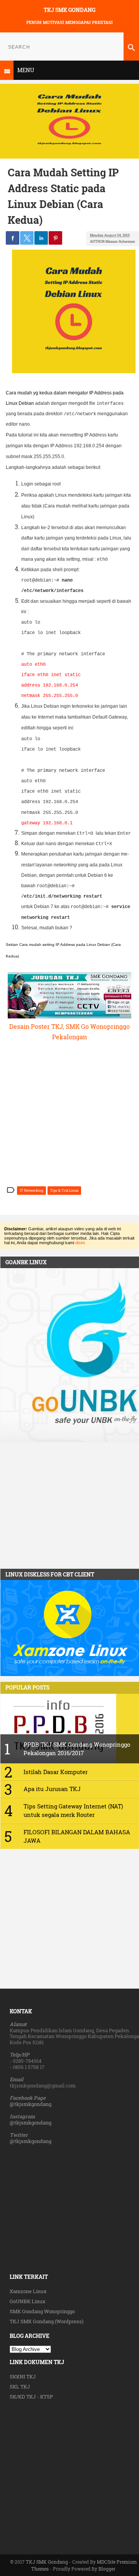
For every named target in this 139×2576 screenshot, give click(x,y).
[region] (69, 1506)
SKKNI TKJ (23, 2376)
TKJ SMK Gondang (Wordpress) (47, 2321)
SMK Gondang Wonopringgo (42, 2311)
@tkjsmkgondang (31, 2104)
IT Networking (31, 1190)
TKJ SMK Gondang (69, 10)
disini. (81, 1243)
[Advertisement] (69, 2471)
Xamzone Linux (28, 2291)
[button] (13, 238)
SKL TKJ (20, 2387)
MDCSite (106, 2562)
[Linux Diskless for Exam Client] (70, 1674)
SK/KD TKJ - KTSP (31, 2397)
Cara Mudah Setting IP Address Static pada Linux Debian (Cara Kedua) (63, 196)
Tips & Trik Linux (64, 1190)
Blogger (107, 2569)
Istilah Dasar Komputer (56, 1772)
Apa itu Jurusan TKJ (52, 1789)
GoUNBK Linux (28, 2301)
